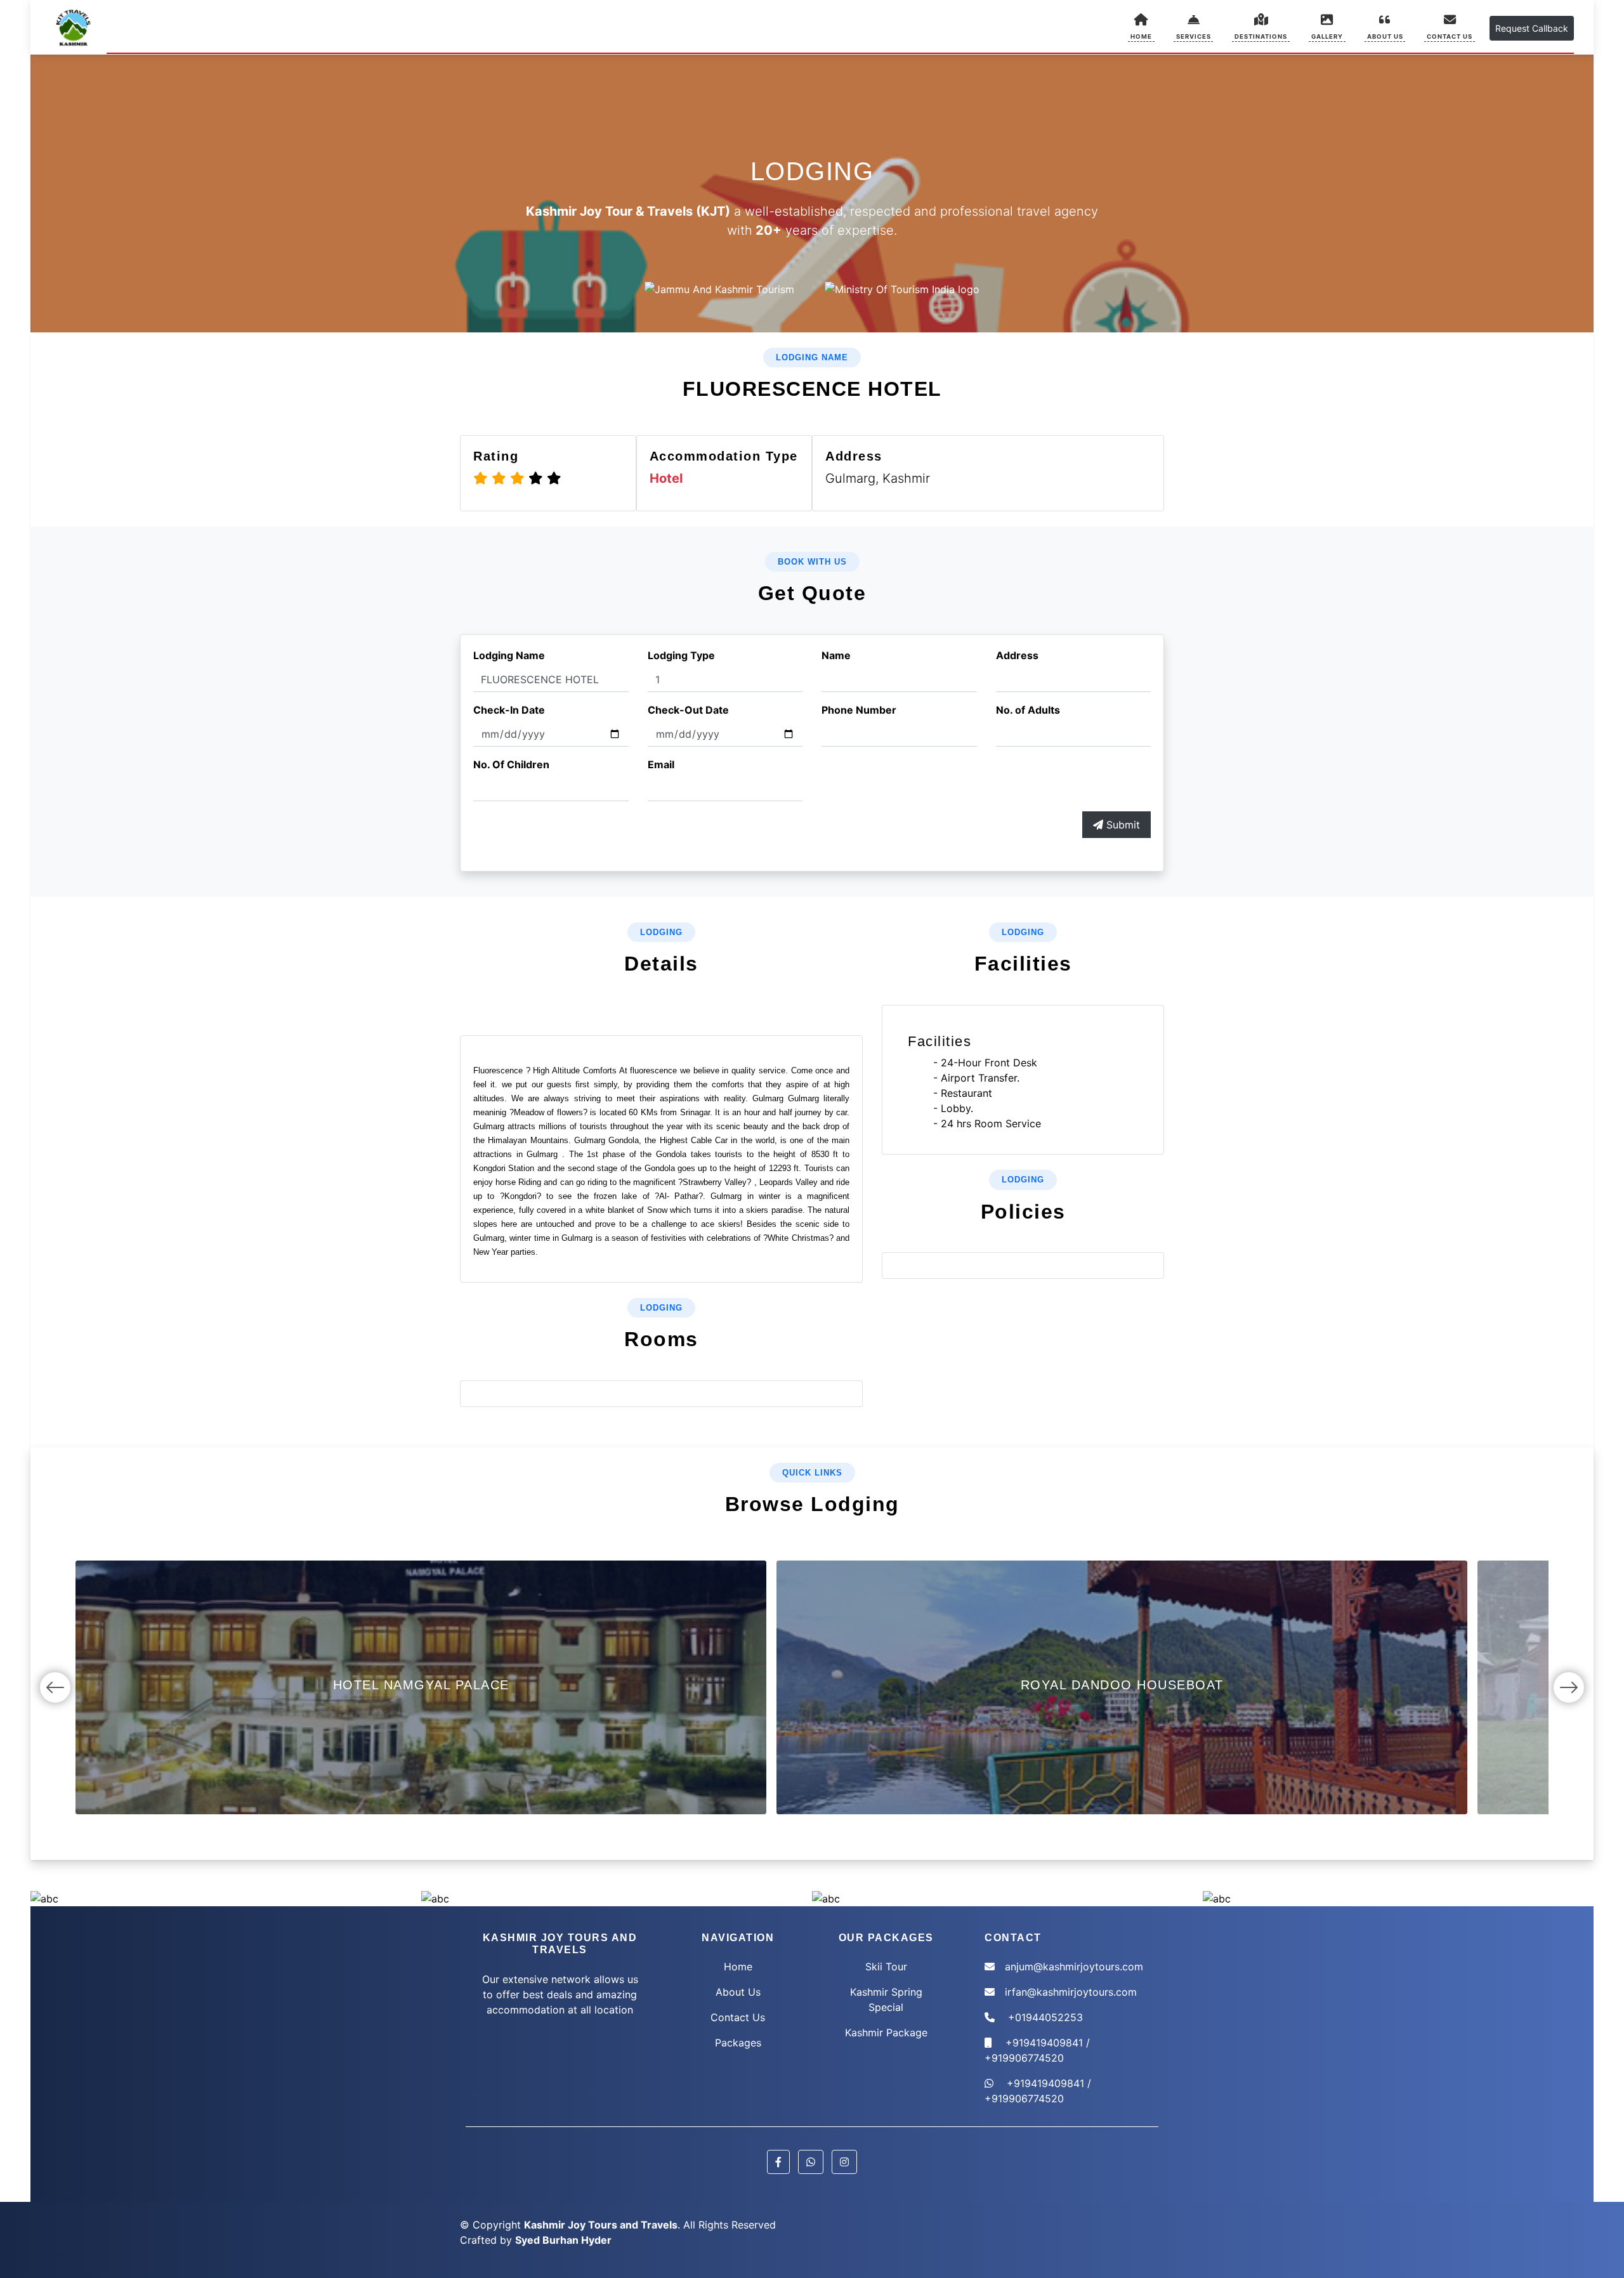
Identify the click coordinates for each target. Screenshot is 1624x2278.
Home (738, 1967)
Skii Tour (886, 1967)
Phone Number (859, 710)
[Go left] (55, 1687)
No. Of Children (511, 764)
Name (836, 655)
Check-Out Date (688, 710)
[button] (1194, 26)
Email (661, 764)
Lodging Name (509, 655)
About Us (738, 1992)
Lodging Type (681, 655)
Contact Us (738, 2017)
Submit (1122, 825)
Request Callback (1532, 28)
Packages (738, 2043)
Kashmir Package (886, 2033)
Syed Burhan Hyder (563, 2240)
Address (1017, 655)
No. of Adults (1028, 710)
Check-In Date (509, 710)
